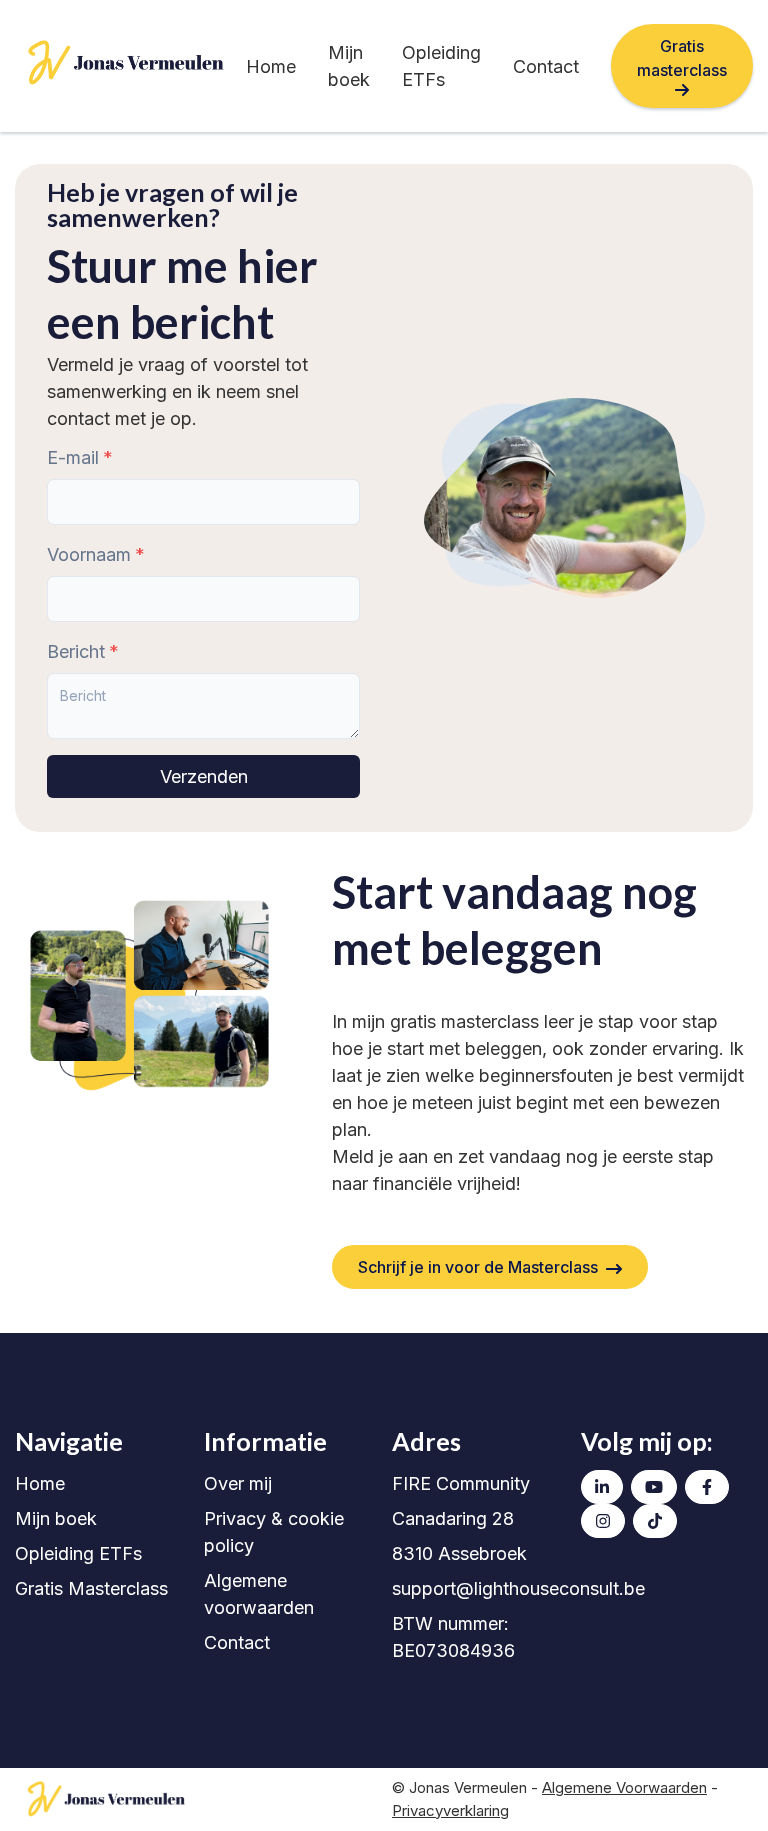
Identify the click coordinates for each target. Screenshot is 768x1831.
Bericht (76, 651)
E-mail (73, 457)
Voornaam (89, 554)
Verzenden (204, 776)
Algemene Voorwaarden (624, 1787)
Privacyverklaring (450, 1810)
